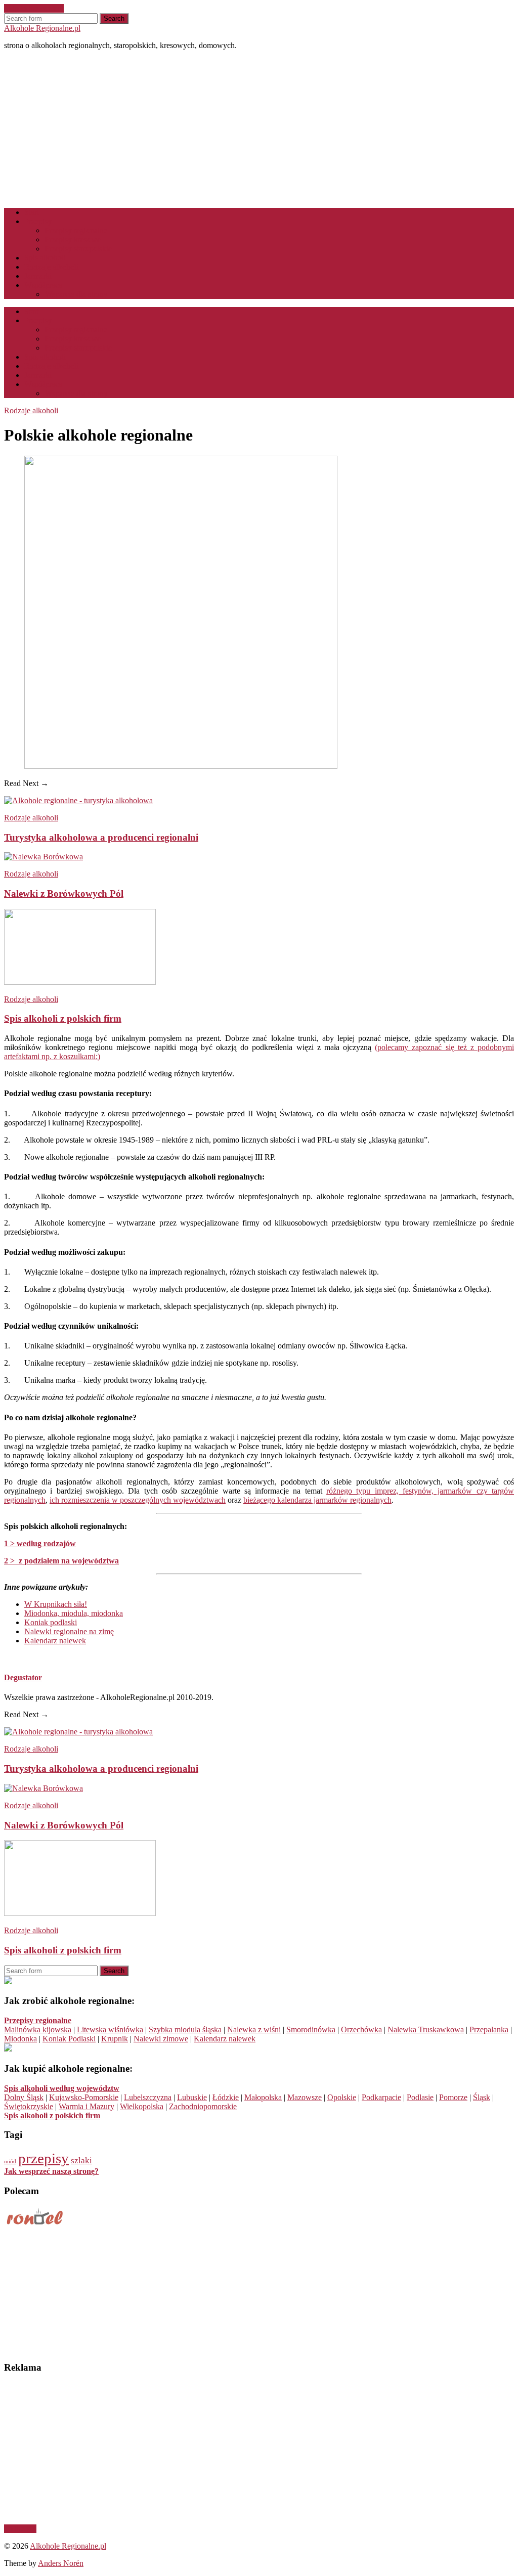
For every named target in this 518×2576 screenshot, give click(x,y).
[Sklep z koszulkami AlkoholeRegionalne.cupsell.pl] (8, 1981)
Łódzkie (226, 2097)
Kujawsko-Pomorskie (84, 2097)
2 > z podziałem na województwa (61, 1561)
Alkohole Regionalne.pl (42, 28)
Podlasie (420, 2097)
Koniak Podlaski (69, 2039)
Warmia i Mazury (87, 2106)
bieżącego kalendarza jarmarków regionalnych (317, 1500)
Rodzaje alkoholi (51, 267)
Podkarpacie (381, 2097)
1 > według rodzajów (40, 1543)
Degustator (23, 1677)
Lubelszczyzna (148, 2097)
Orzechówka (361, 2029)
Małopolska (263, 2097)
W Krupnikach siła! (56, 1604)
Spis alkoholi (45, 258)
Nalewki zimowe (161, 2039)
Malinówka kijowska (38, 2029)
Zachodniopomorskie (203, 2106)
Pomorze (453, 2097)
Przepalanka (489, 2029)
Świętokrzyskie (29, 2106)
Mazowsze (305, 2097)
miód (10, 2162)
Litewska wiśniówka (110, 2029)
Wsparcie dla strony (76, 294)
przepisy (44, 2158)
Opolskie (342, 2097)
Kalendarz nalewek (55, 1641)
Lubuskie (192, 2097)
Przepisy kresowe (73, 239)
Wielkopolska (142, 2106)
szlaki (81, 2160)
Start (32, 212)
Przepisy (38, 221)
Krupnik (115, 2039)
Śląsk (482, 2097)
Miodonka (20, 2039)
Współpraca (43, 285)
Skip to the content (34, 8)
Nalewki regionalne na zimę (69, 1631)
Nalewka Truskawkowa (426, 2029)
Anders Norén (61, 2563)
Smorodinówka (311, 2029)
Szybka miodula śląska (185, 2029)
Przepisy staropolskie (78, 249)
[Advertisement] (259, 129)
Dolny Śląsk (24, 2097)
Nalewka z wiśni (254, 2029)
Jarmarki (38, 276)
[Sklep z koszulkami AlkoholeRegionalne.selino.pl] (8, 2049)
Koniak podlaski (51, 1622)
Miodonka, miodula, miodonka (74, 1613)
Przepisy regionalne (76, 230)
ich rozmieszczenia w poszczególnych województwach (138, 1500)
